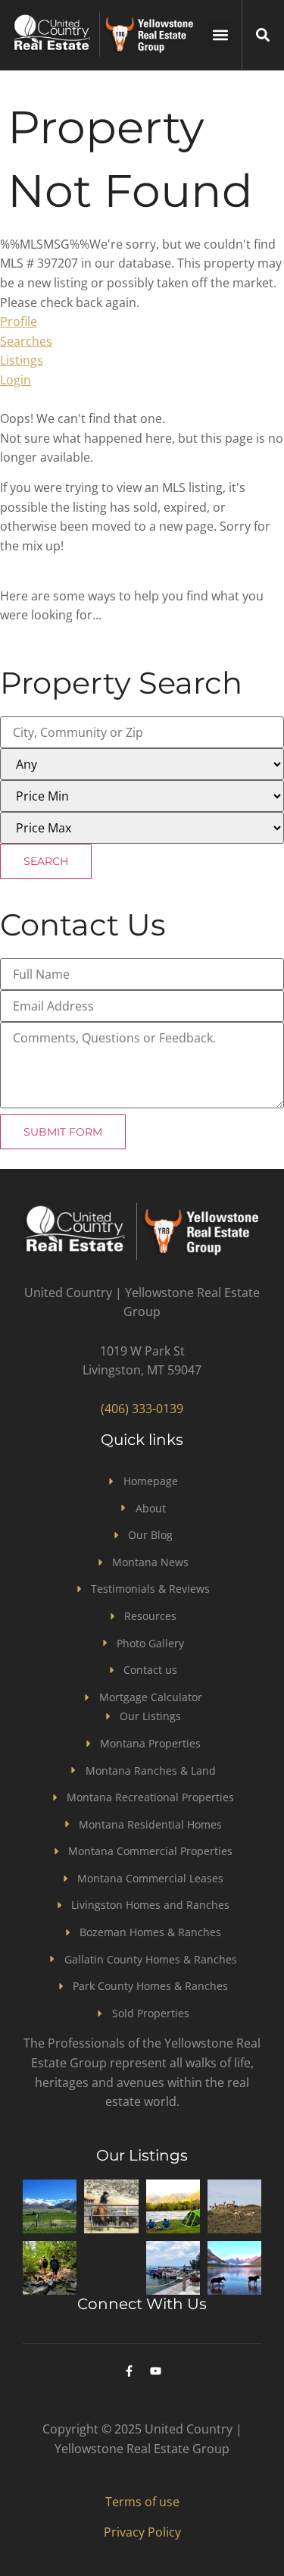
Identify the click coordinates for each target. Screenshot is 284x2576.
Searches (26, 341)
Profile (19, 321)
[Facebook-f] (129, 2371)
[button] (220, 34)
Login (16, 380)
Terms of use (142, 2502)
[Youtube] (155, 2371)
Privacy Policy (142, 2532)
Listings (22, 360)
